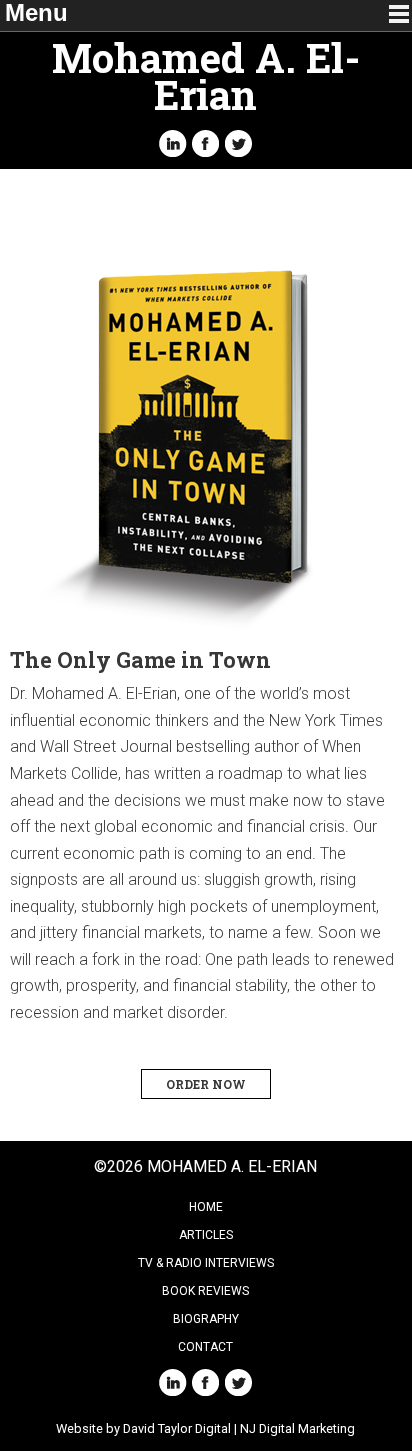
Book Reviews (205, 1291)
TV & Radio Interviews (206, 1263)
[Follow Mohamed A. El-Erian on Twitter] (239, 143)
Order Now (206, 1084)
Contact (205, 1347)
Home (206, 1207)
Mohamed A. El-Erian (206, 76)
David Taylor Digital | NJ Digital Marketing (239, 1428)
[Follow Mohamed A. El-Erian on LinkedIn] (173, 143)
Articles (206, 1235)
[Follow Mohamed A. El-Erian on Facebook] (206, 143)
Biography (206, 1319)
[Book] (205, 433)
